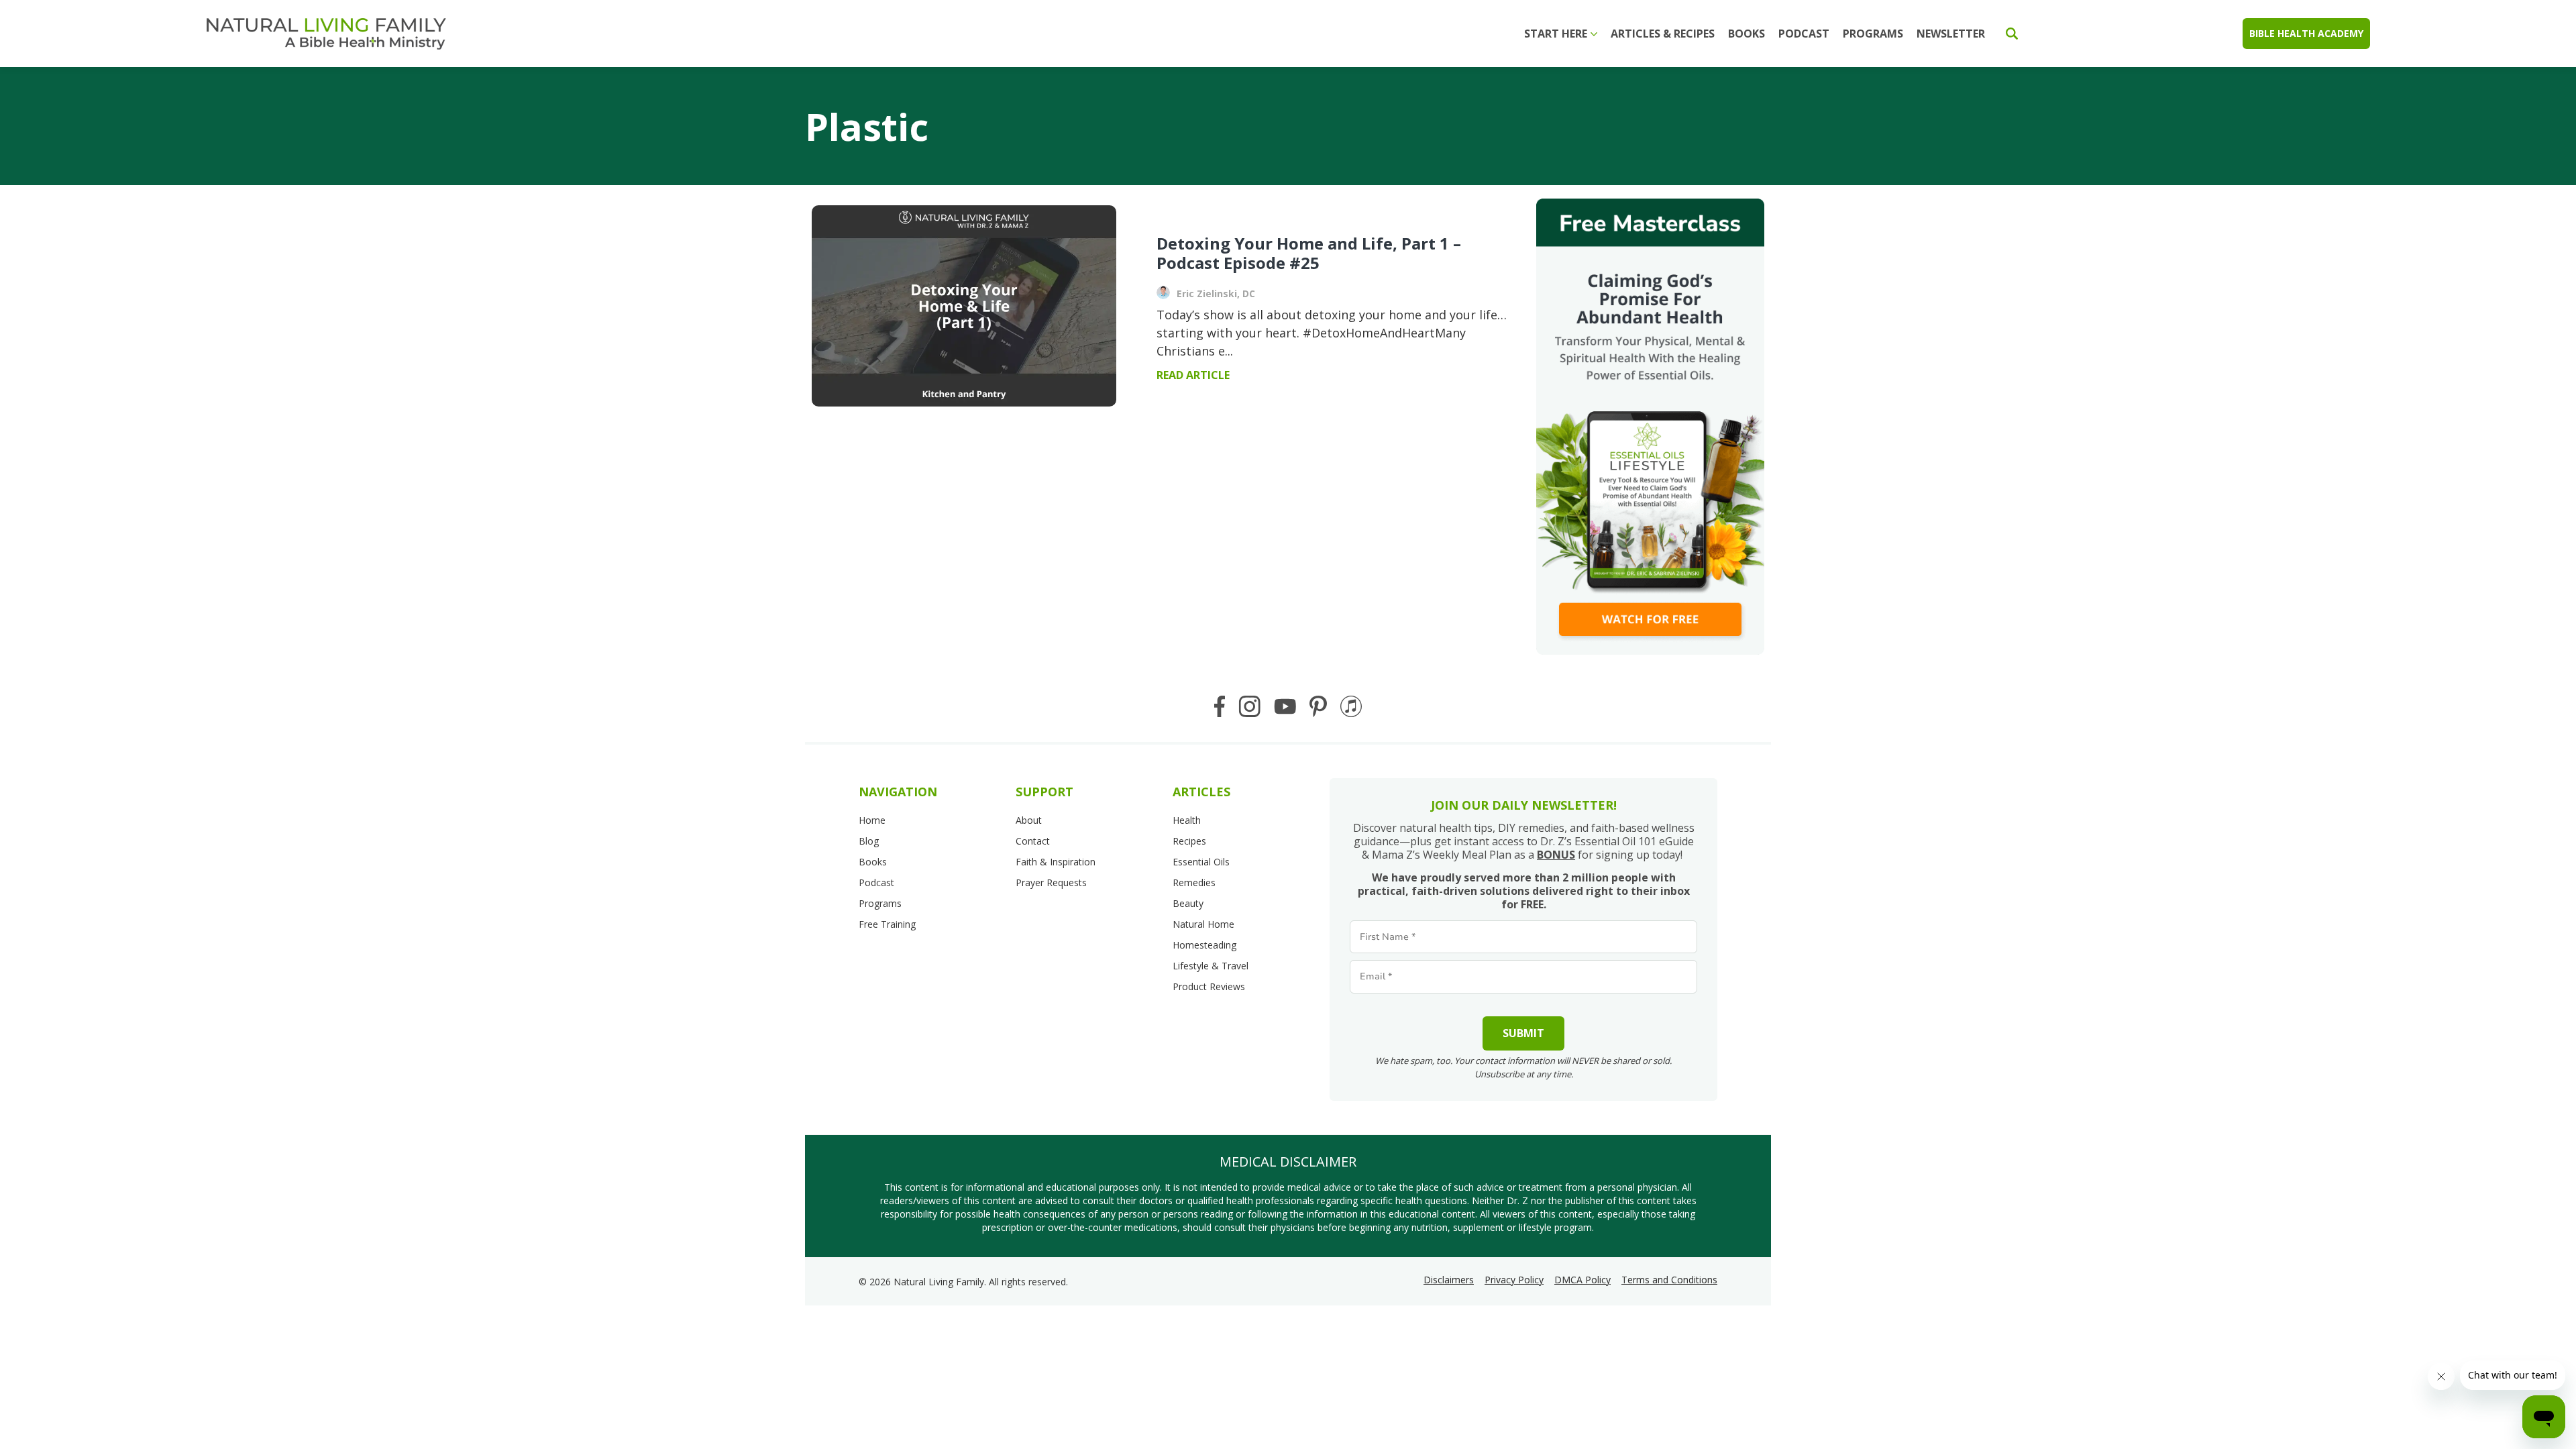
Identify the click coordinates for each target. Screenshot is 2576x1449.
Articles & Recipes (1663, 34)
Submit (1523, 1033)
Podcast (1804, 34)
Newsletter (1951, 34)
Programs (1873, 34)
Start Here (1556, 34)
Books (1747, 34)
